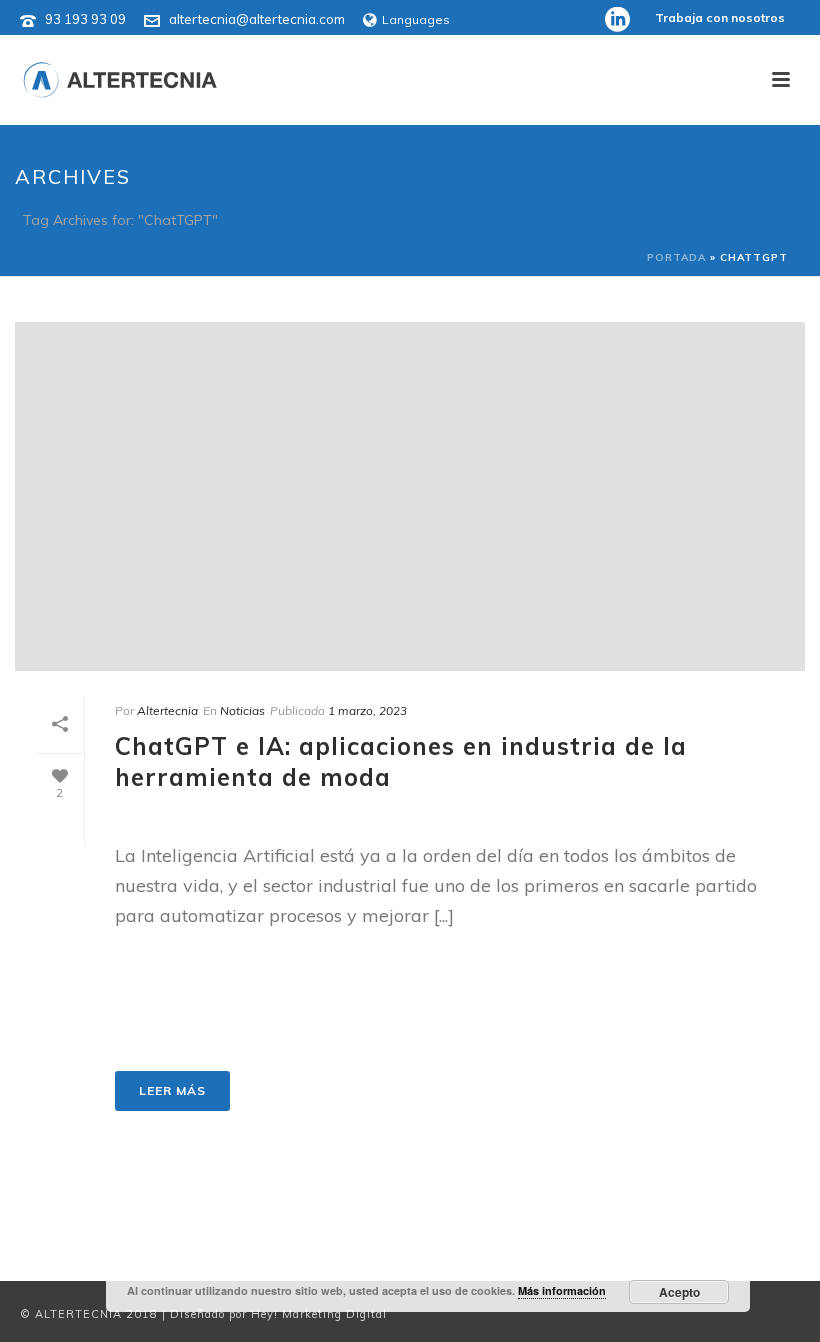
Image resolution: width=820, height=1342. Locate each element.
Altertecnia (167, 710)
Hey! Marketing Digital (319, 1314)
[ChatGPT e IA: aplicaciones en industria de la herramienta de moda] (410, 496)
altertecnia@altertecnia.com (257, 19)
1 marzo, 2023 (367, 710)
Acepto (679, 1292)
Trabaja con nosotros (720, 17)
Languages (416, 19)
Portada (676, 257)
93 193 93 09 (85, 19)
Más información (562, 1290)
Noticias (242, 710)
